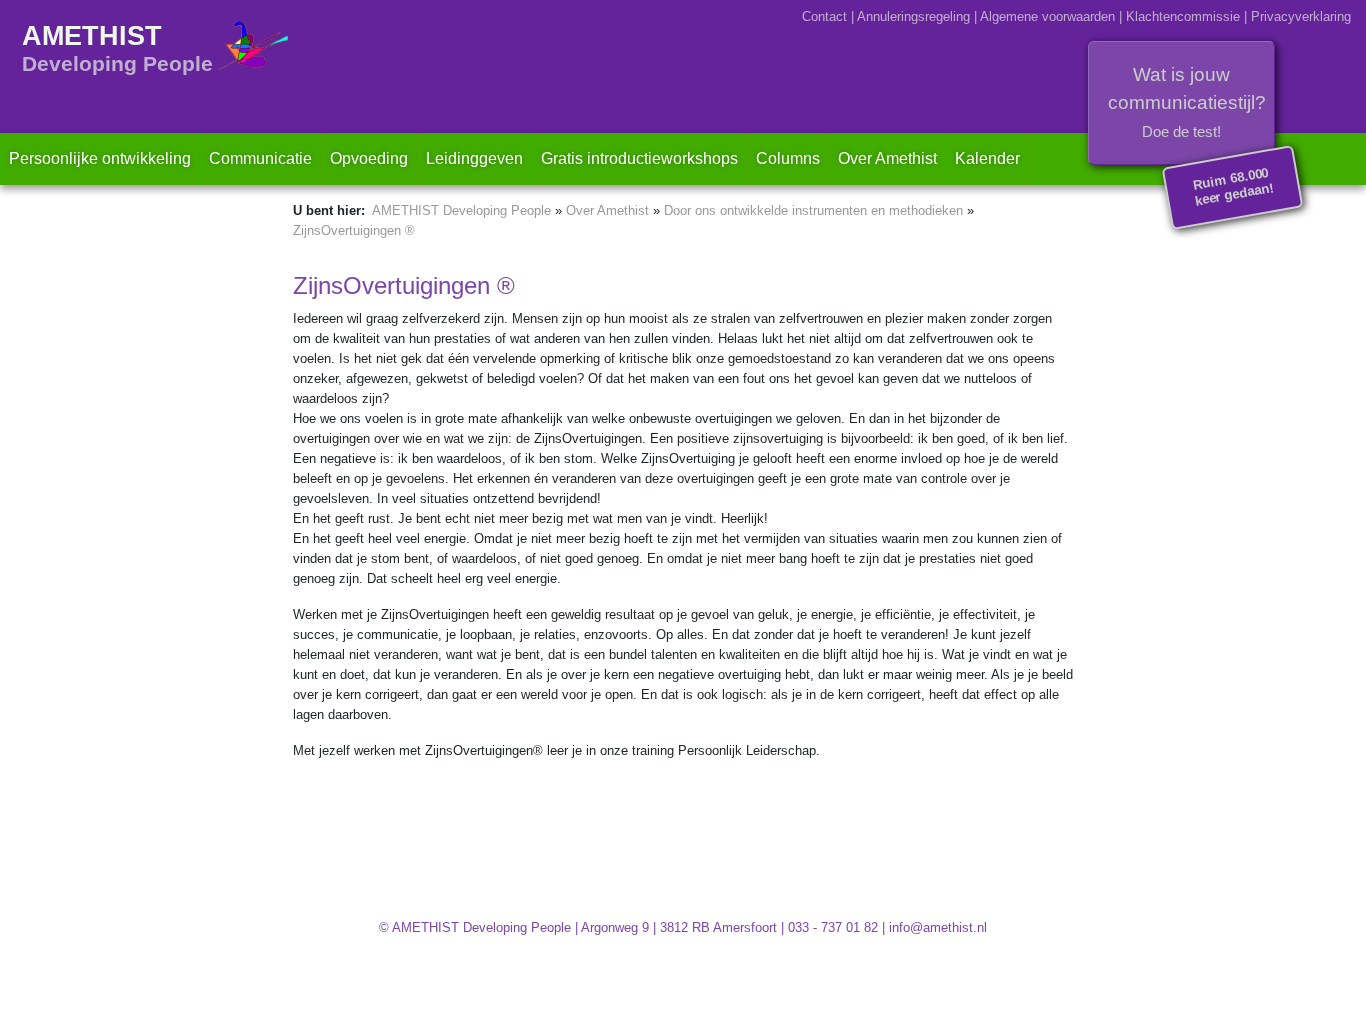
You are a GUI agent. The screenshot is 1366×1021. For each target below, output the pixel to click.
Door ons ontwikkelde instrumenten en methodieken (813, 210)
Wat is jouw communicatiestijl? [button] (1187, 102)
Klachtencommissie (1183, 16)
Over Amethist (892, 158)
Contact (824, 16)
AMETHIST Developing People (461, 210)
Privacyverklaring (1301, 16)
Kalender (987, 158)
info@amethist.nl (938, 927)
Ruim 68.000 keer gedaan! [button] (1234, 187)
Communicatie (260, 158)
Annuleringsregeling (913, 16)
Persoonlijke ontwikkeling (100, 158)
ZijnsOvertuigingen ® (354, 230)
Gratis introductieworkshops (639, 158)
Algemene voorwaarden (1047, 16)
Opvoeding (369, 158)
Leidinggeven (474, 158)
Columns (788, 158)
